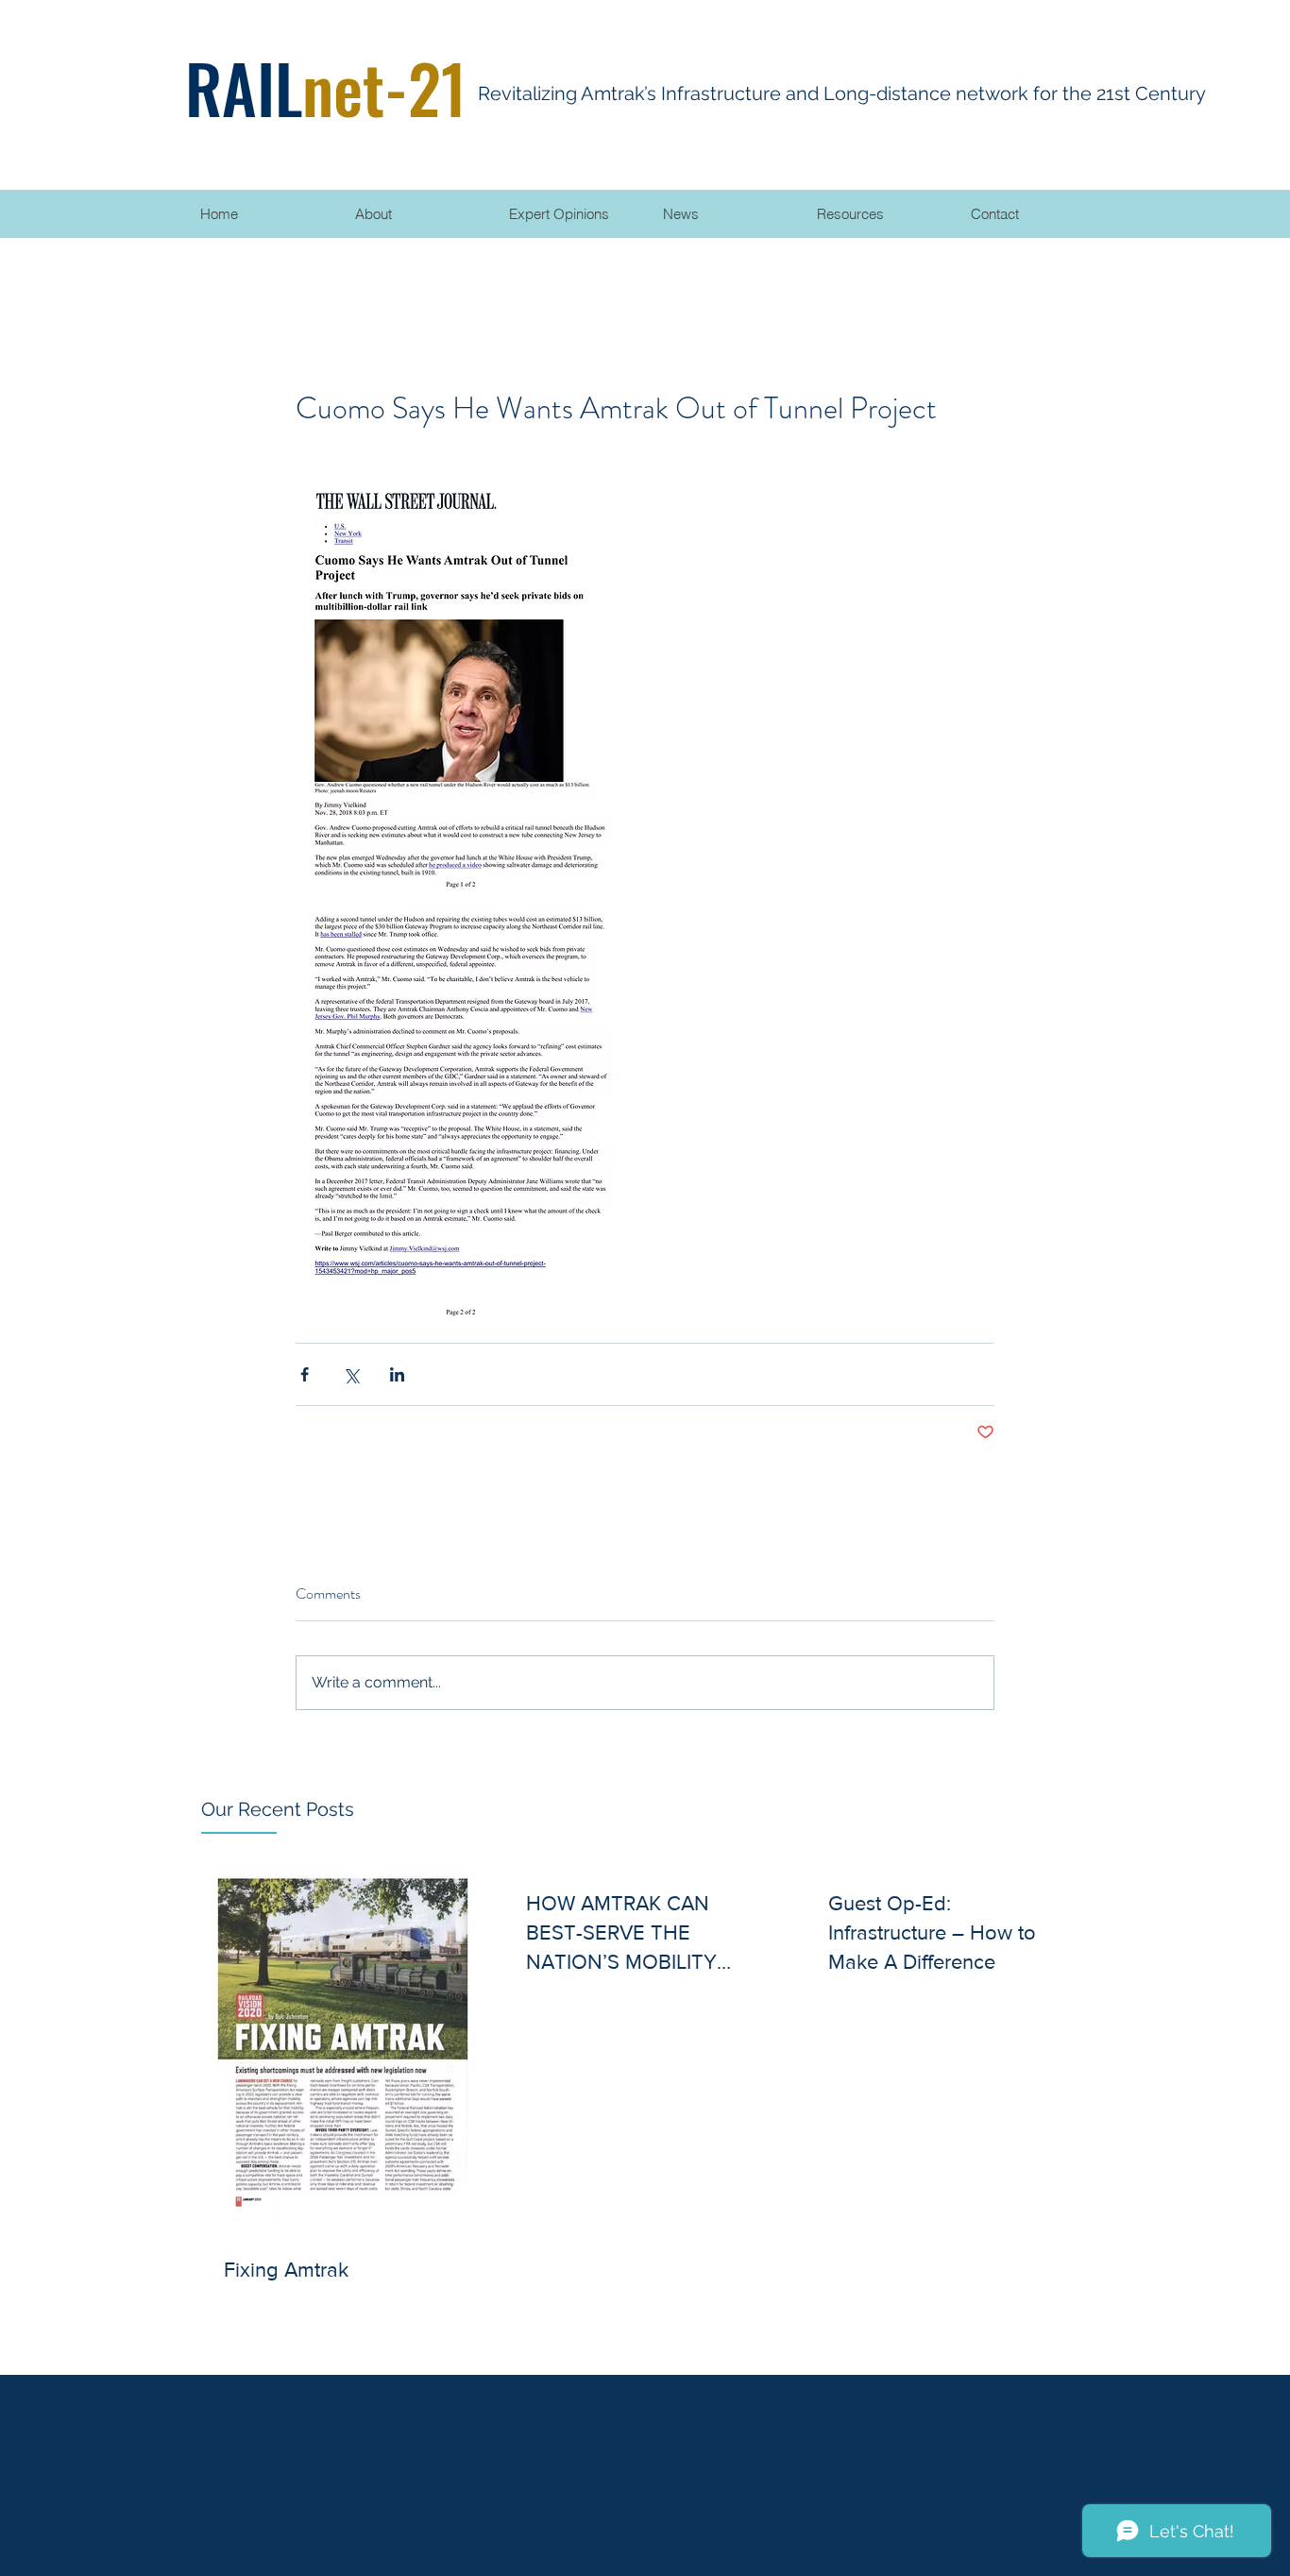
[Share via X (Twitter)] (351, 1374)
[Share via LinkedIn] (397, 1374)
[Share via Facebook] (305, 1374)
